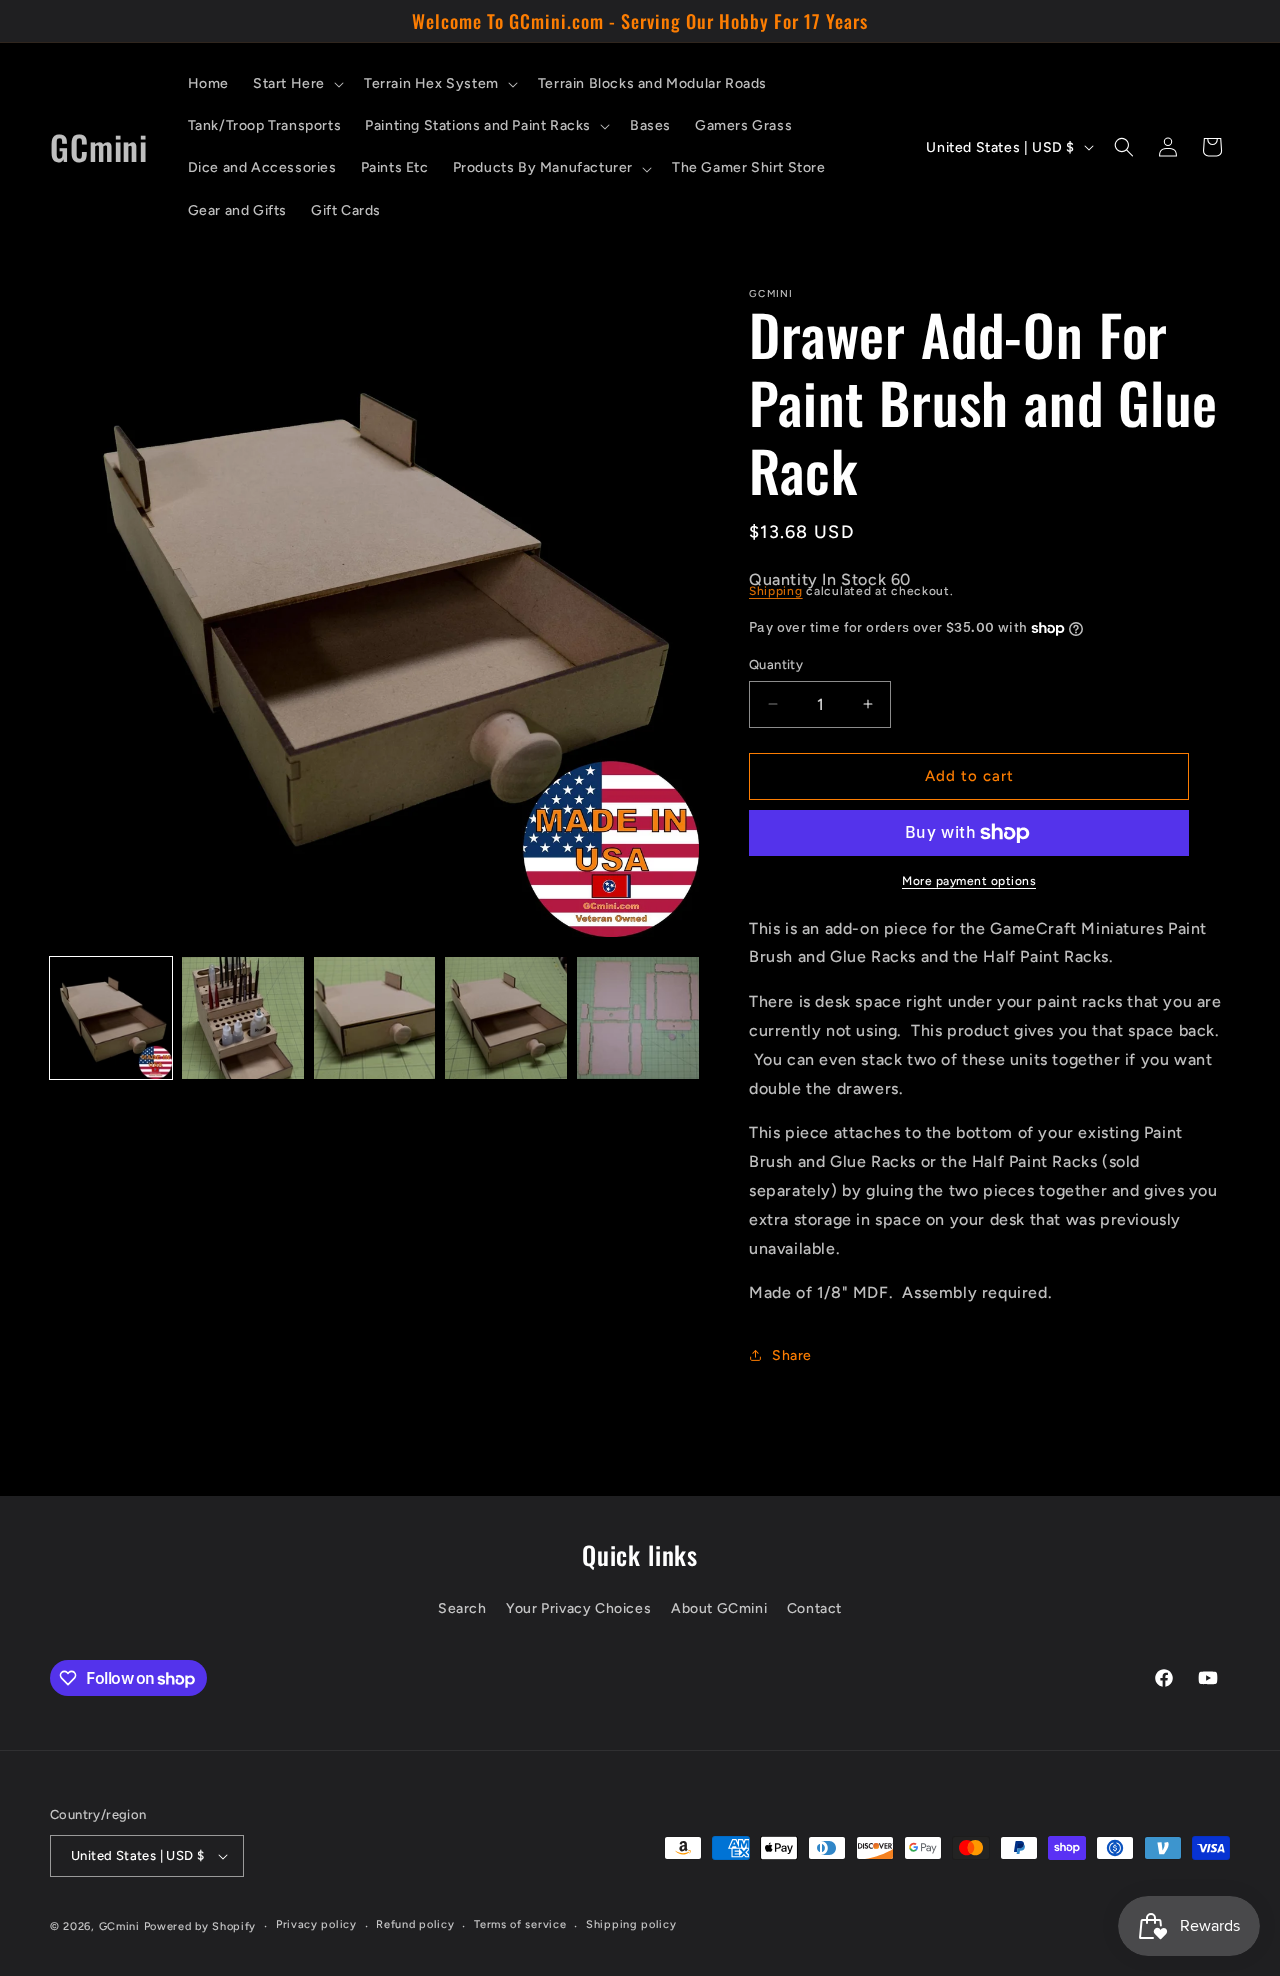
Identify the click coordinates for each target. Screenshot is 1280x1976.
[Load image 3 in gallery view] (375, 1018)
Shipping (776, 591)
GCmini (119, 1926)
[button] (296, 84)
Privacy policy (316, 1924)
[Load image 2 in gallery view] (243, 1018)
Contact (814, 1608)
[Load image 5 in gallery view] (638, 1018)
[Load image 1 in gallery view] (111, 1018)
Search (462, 1608)
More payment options (969, 881)
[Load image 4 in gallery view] (506, 1018)
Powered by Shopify (200, 1926)
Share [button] (792, 1355)
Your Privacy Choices (578, 1608)
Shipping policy (631, 1924)
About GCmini (719, 1608)
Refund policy (415, 1924)
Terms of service (520, 1924)
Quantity (776, 664)
